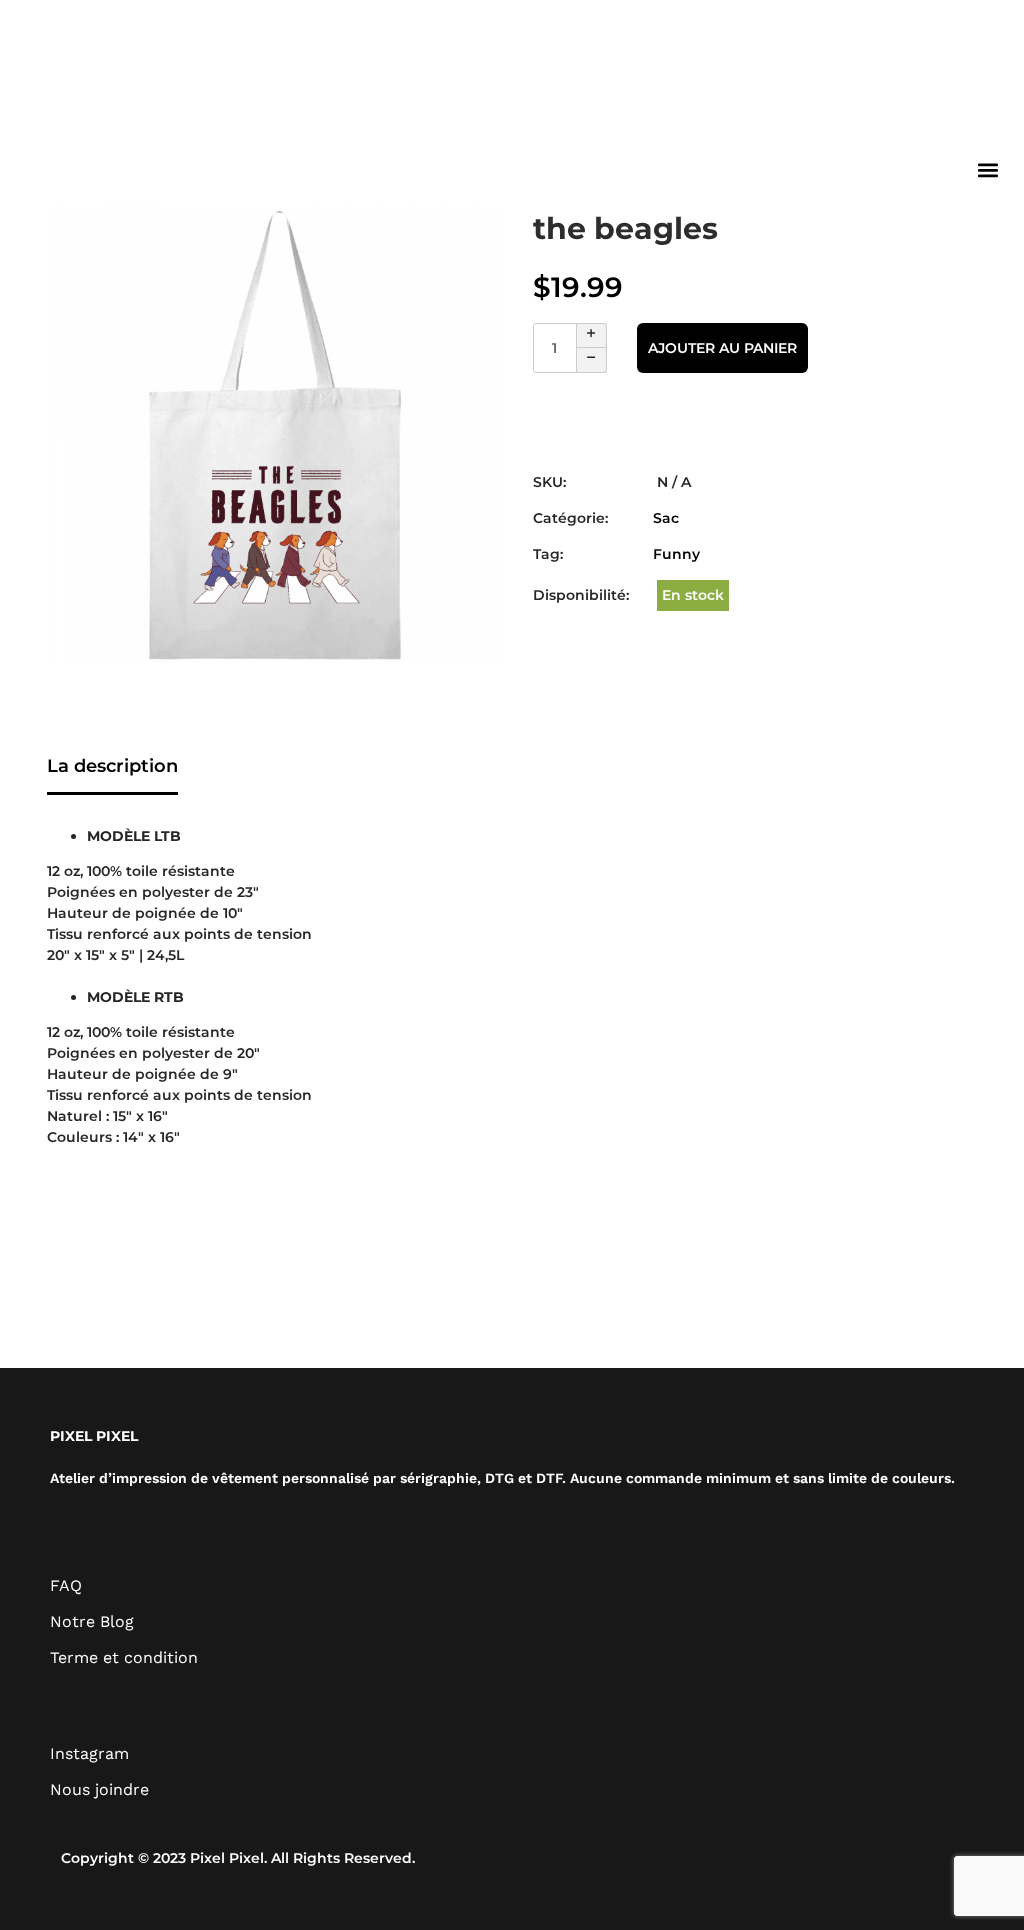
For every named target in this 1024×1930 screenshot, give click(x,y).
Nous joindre (99, 1789)
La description (112, 766)
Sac (666, 518)
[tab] (112, 768)
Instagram (89, 1753)
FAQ (66, 1585)
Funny (676, 554)
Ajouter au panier (722, 348)
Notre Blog (92, 1621)
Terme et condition (124, 1657)
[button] (987, 169)
